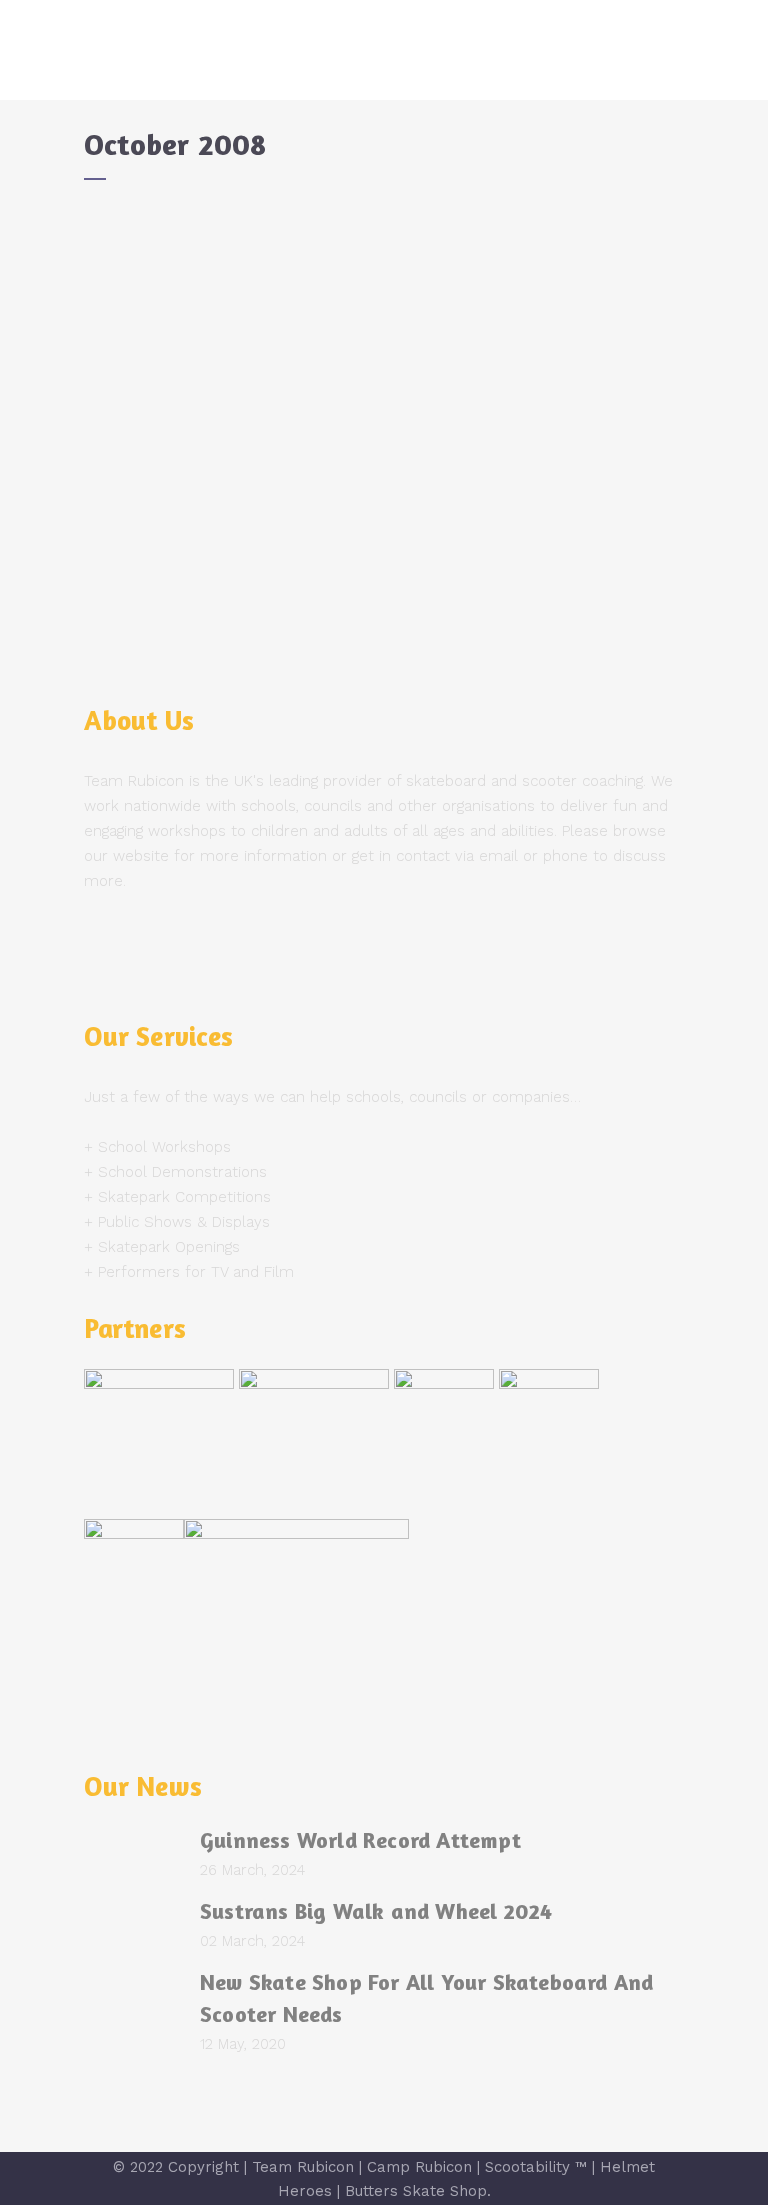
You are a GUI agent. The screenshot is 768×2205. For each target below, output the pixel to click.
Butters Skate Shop (416, 2191)
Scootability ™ (536, 2167)
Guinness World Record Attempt (360, 1840)
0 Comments (265, 516)
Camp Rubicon (419, 2167)
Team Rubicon (303, 2167)
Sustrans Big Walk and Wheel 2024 (376, 1911)
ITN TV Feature (166, 247)
